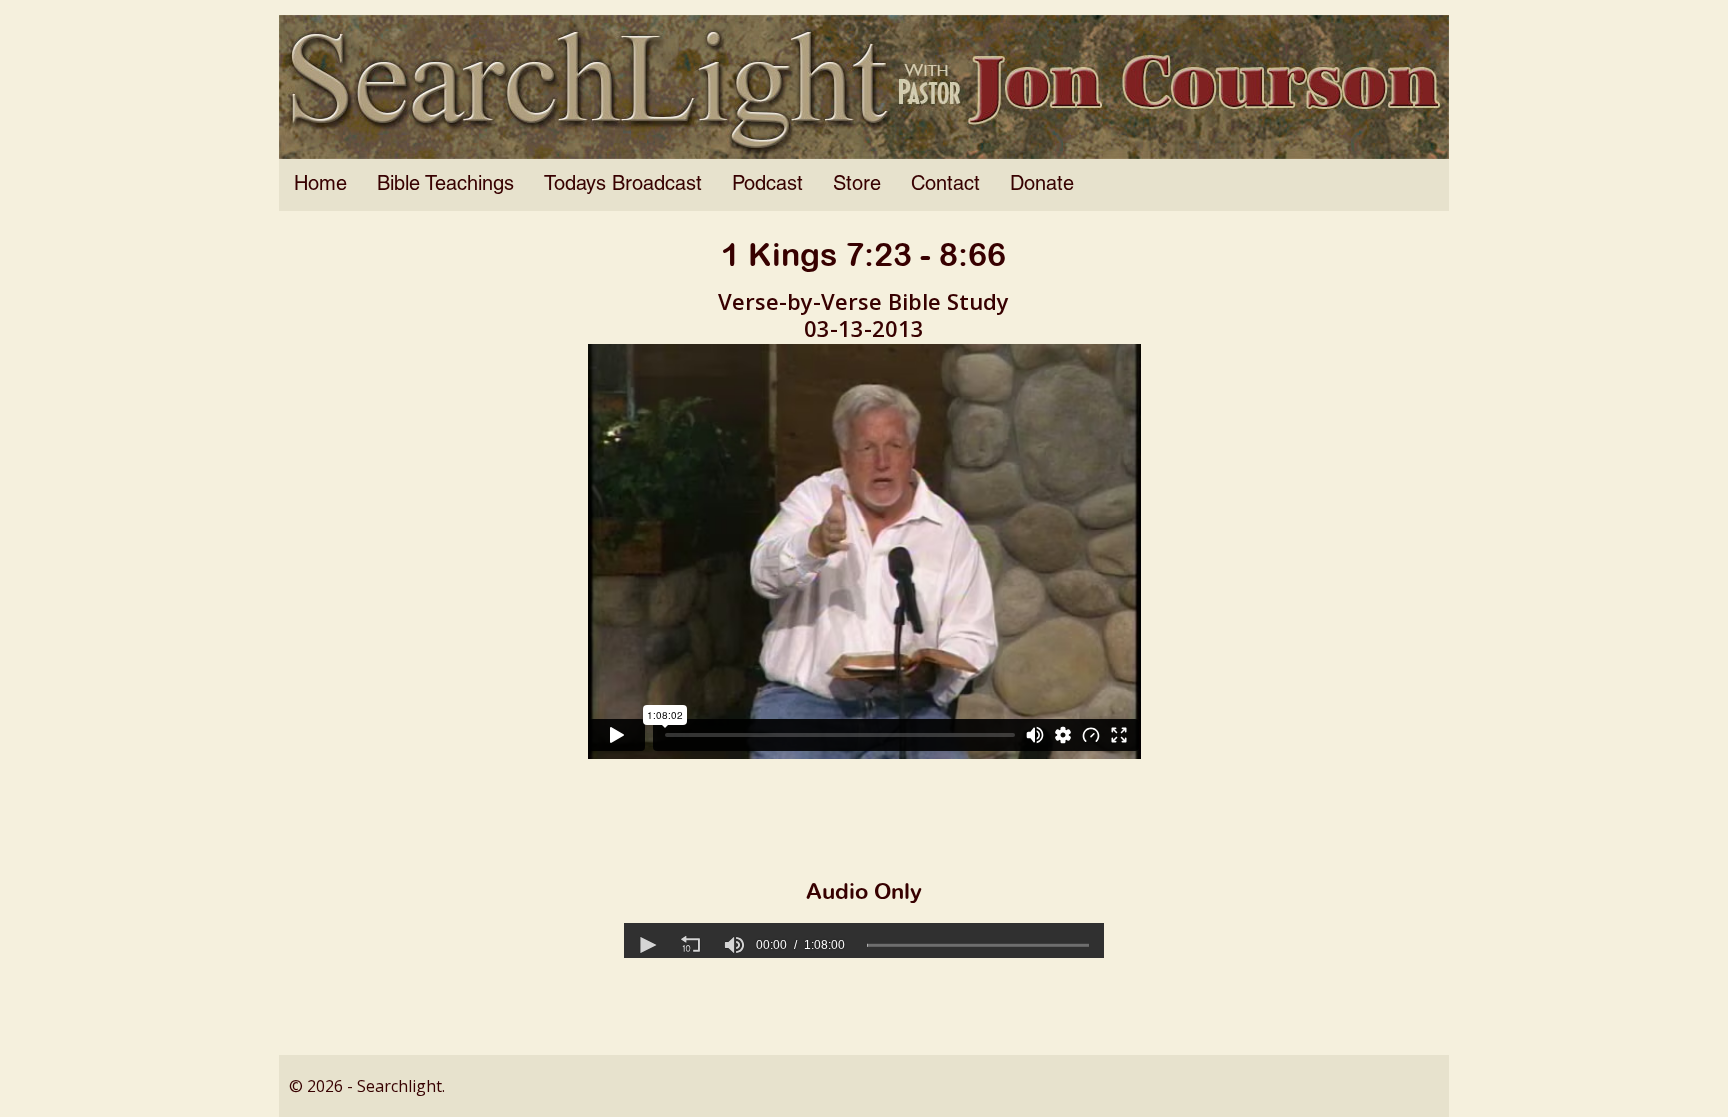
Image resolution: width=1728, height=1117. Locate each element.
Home (320, 185)
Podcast (767, 185)
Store (857, 185)
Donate (1042, 185)
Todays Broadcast (623, 185)
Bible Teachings (445, 185)
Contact (945, 185)
